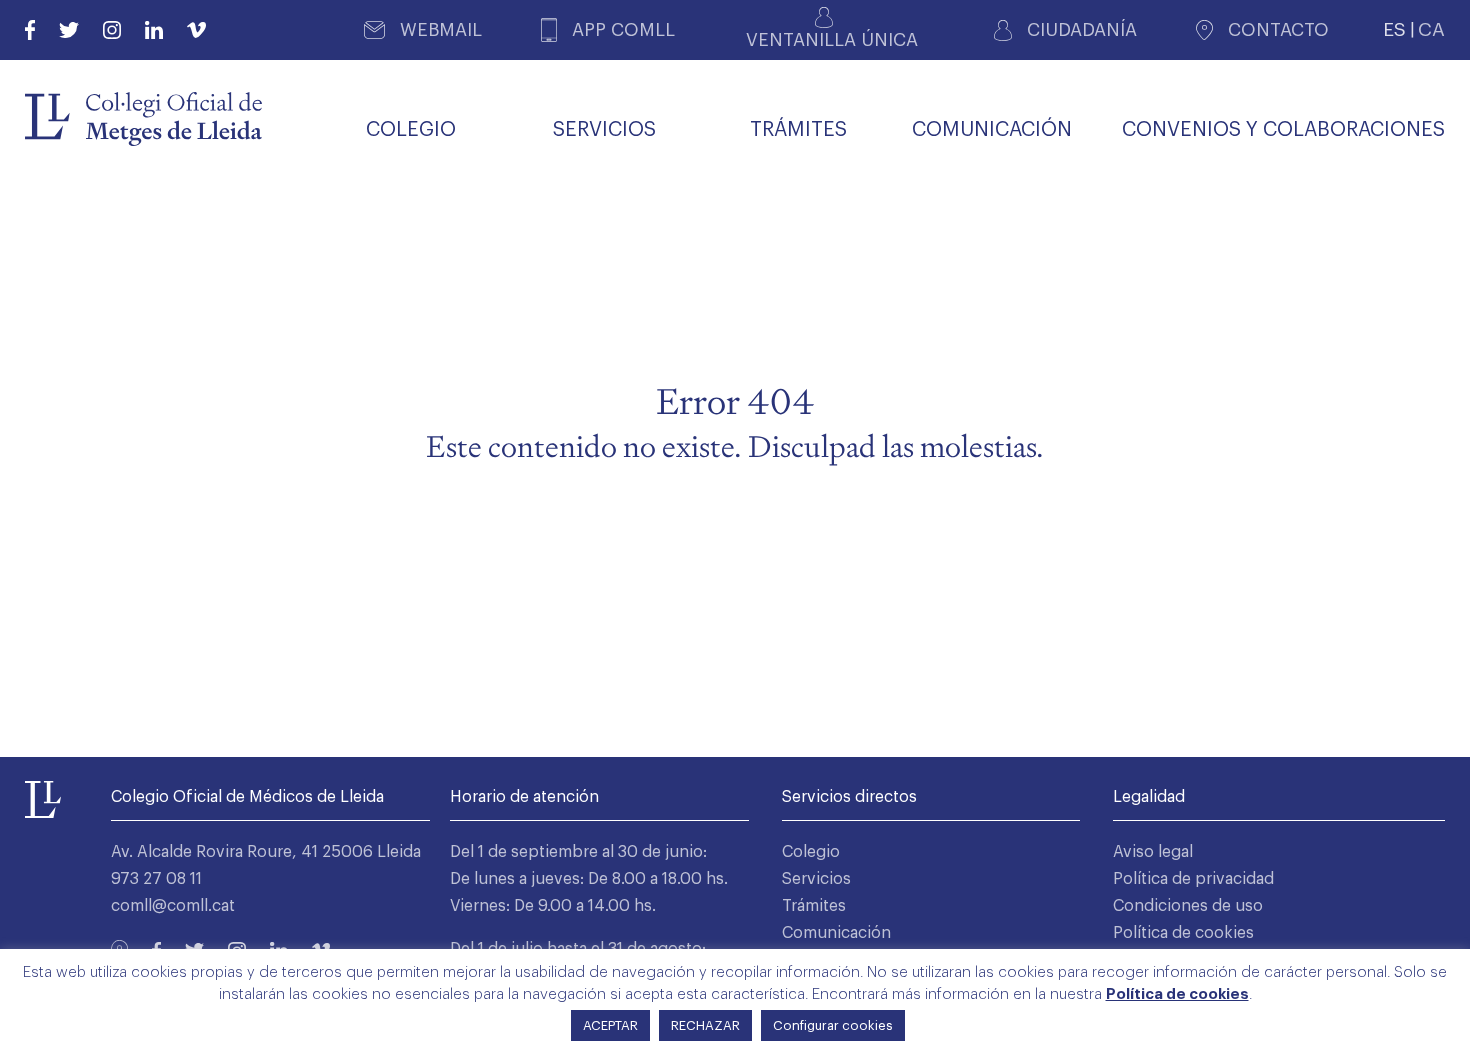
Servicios (816, 879)
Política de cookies (1183, 933)
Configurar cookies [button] (833, 1025)
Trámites (814, 906)
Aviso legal (1153, 852)
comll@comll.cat (173, 906)
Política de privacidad (1193, 879)
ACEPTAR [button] (610, 1025)
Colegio (811, 852)
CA (1431, 29)
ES (1394, 29)
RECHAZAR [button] (705, 1025)
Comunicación (836, 933)
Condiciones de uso (1188, 906)
